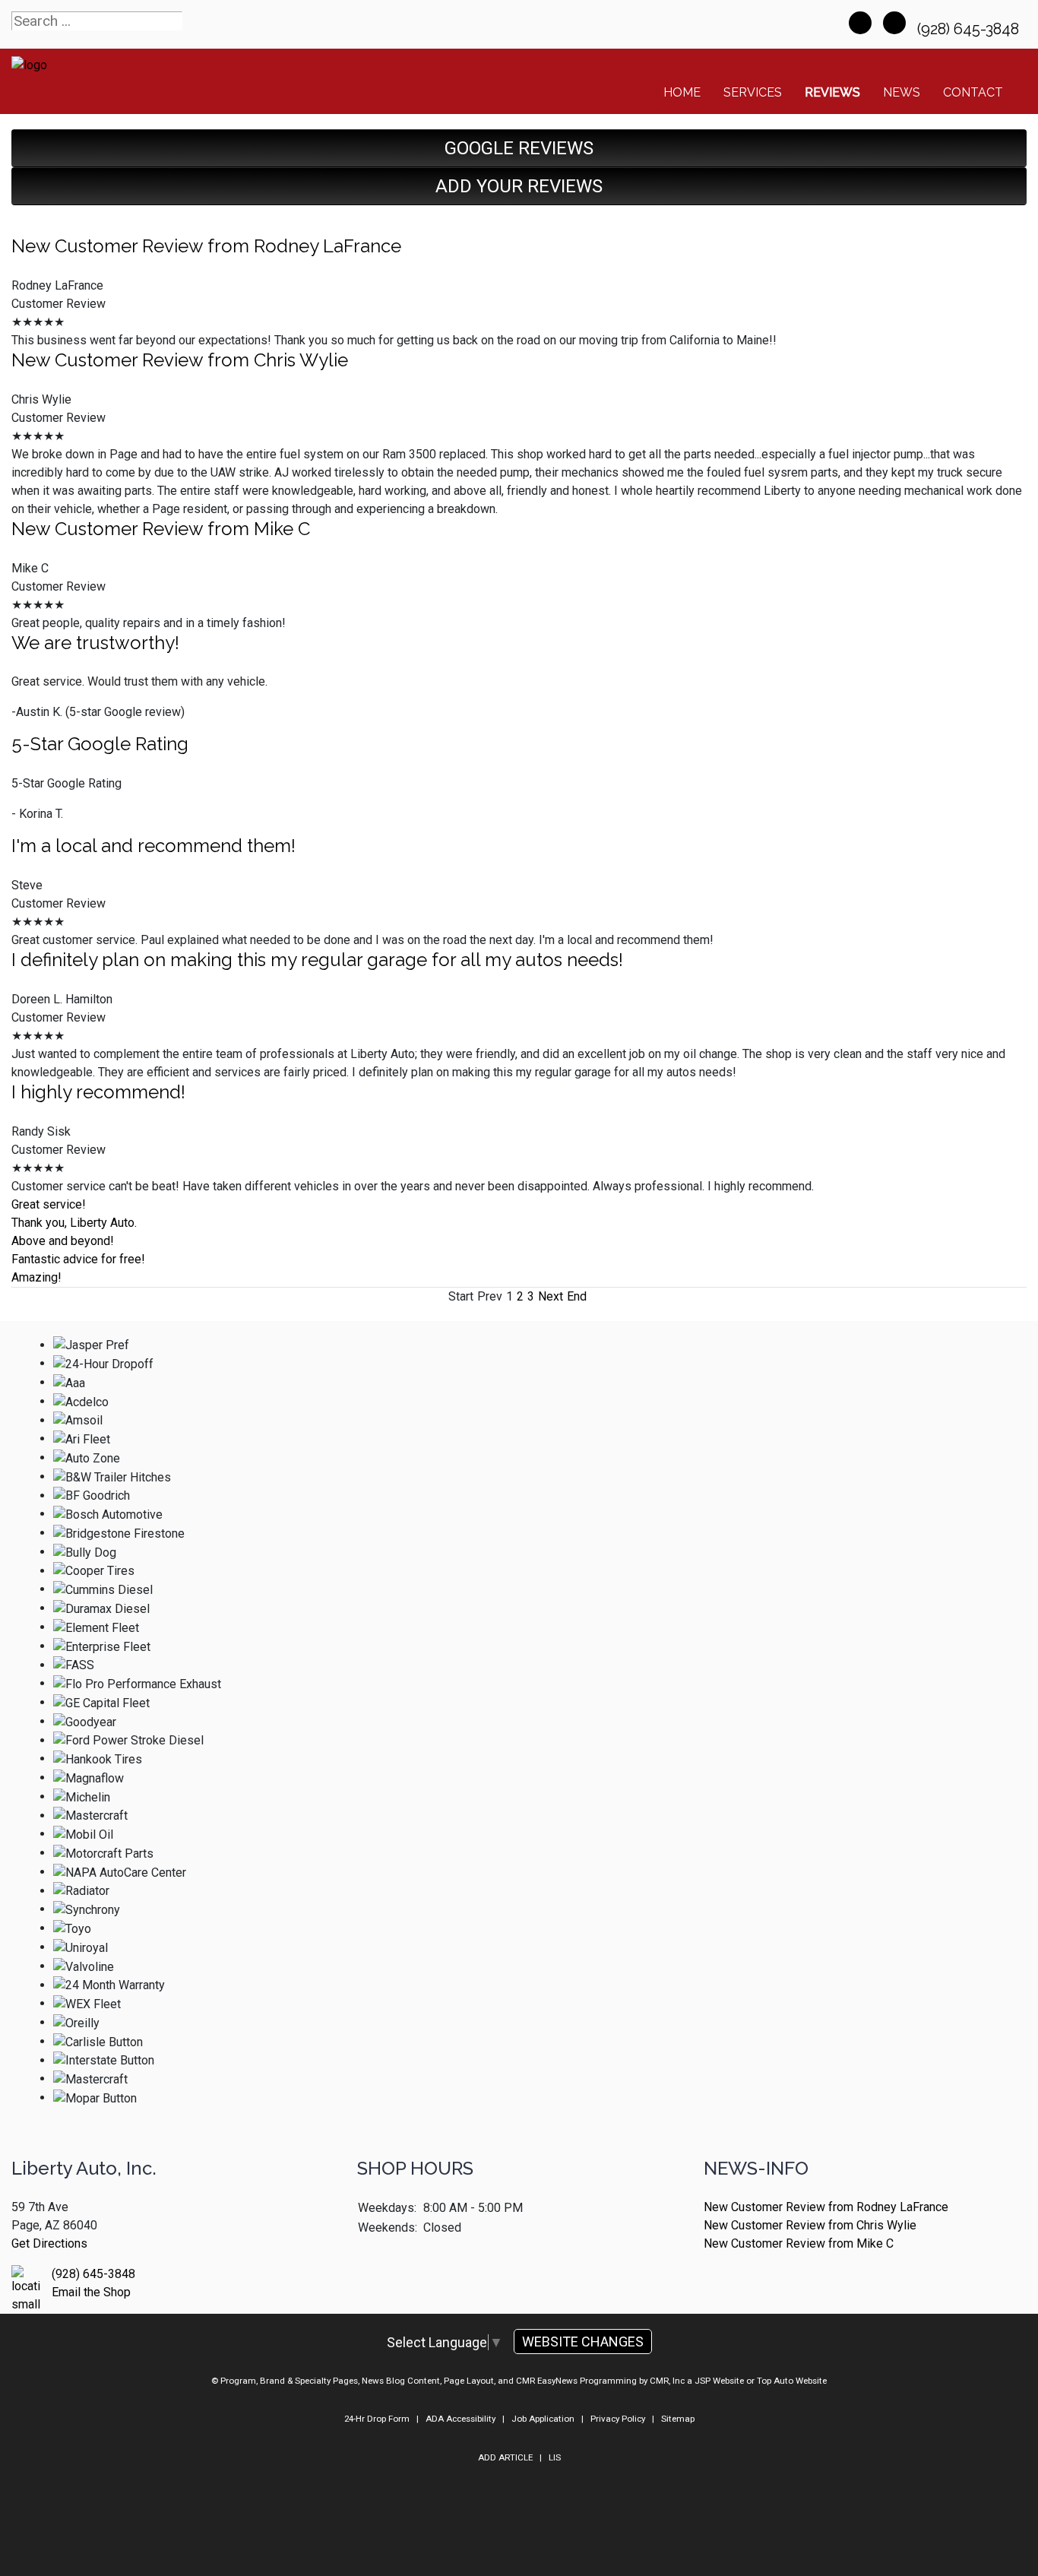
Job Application (543, 2419)
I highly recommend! (98, 1092)
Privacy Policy (618, 2419)
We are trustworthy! (95, 643)
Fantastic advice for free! (78, 1259)
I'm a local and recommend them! (153, 846)
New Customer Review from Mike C (161, 529)
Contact (973, 92)
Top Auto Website (792, 2381)
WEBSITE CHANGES (583, 2342)
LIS (555, 2457)
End (577, 1296)
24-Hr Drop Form (377, 2419)
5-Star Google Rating (100, 744)
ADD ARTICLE (505, 2457)
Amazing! (36, 1277)
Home (682, 92)
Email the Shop (91, 2292)
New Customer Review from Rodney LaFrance (206, 246)
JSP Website (719, 2381)
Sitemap (678, 2419)
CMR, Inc (667, 2381)
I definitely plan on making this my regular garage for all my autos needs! (317, 960)
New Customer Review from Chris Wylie (180, 360)
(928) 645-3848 (970, 29)
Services (753, 92)
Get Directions (49, 2243)
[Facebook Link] (860, 23)
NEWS (902, 92)
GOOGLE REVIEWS (519, 148)
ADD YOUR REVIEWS (519, 186)
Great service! (49, 1204)
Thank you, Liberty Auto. (74, 1223)
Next (551, 1296)
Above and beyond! (63, 1241)
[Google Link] (894, 23)
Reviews (832, 92)
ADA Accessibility (460, 2419)
